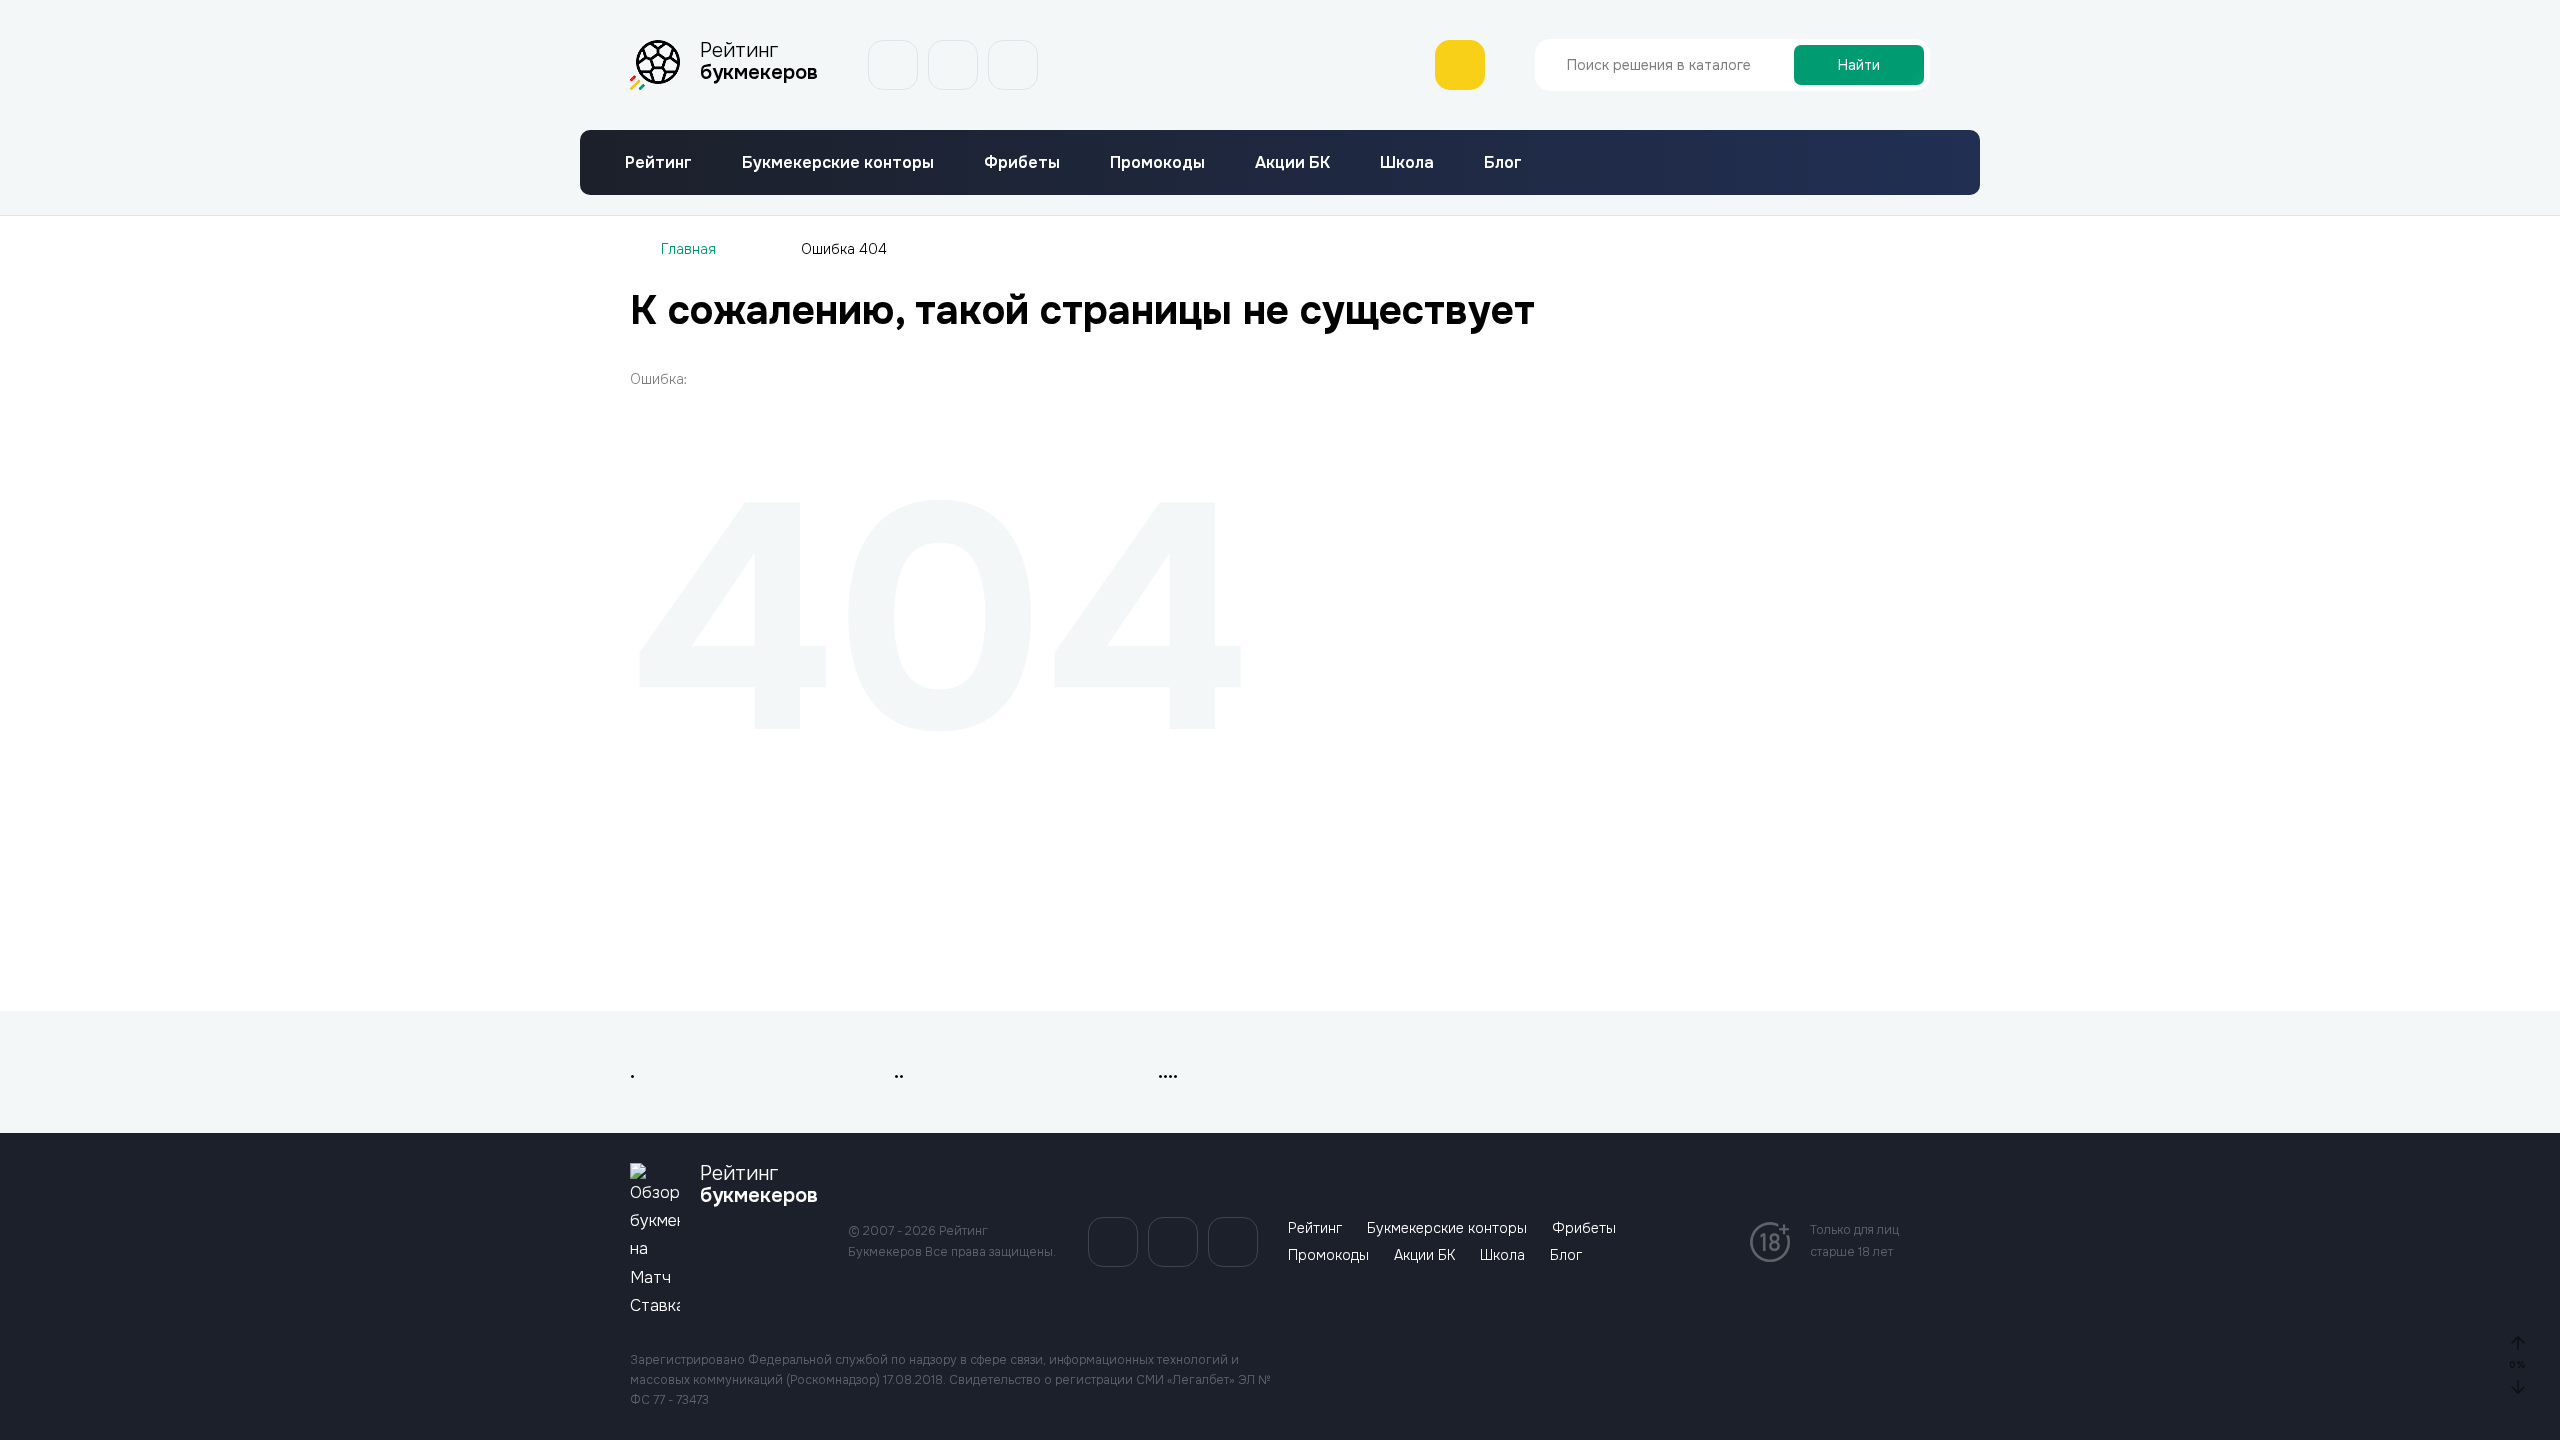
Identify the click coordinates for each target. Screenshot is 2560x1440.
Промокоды (1157, 162)
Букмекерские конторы (838, 162)
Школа (1407, 162)
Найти (1859, 65)
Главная (688, 249)
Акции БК (1292, 162)
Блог (1503, 162)
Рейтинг (658, 162)
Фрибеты (1022, 162)
